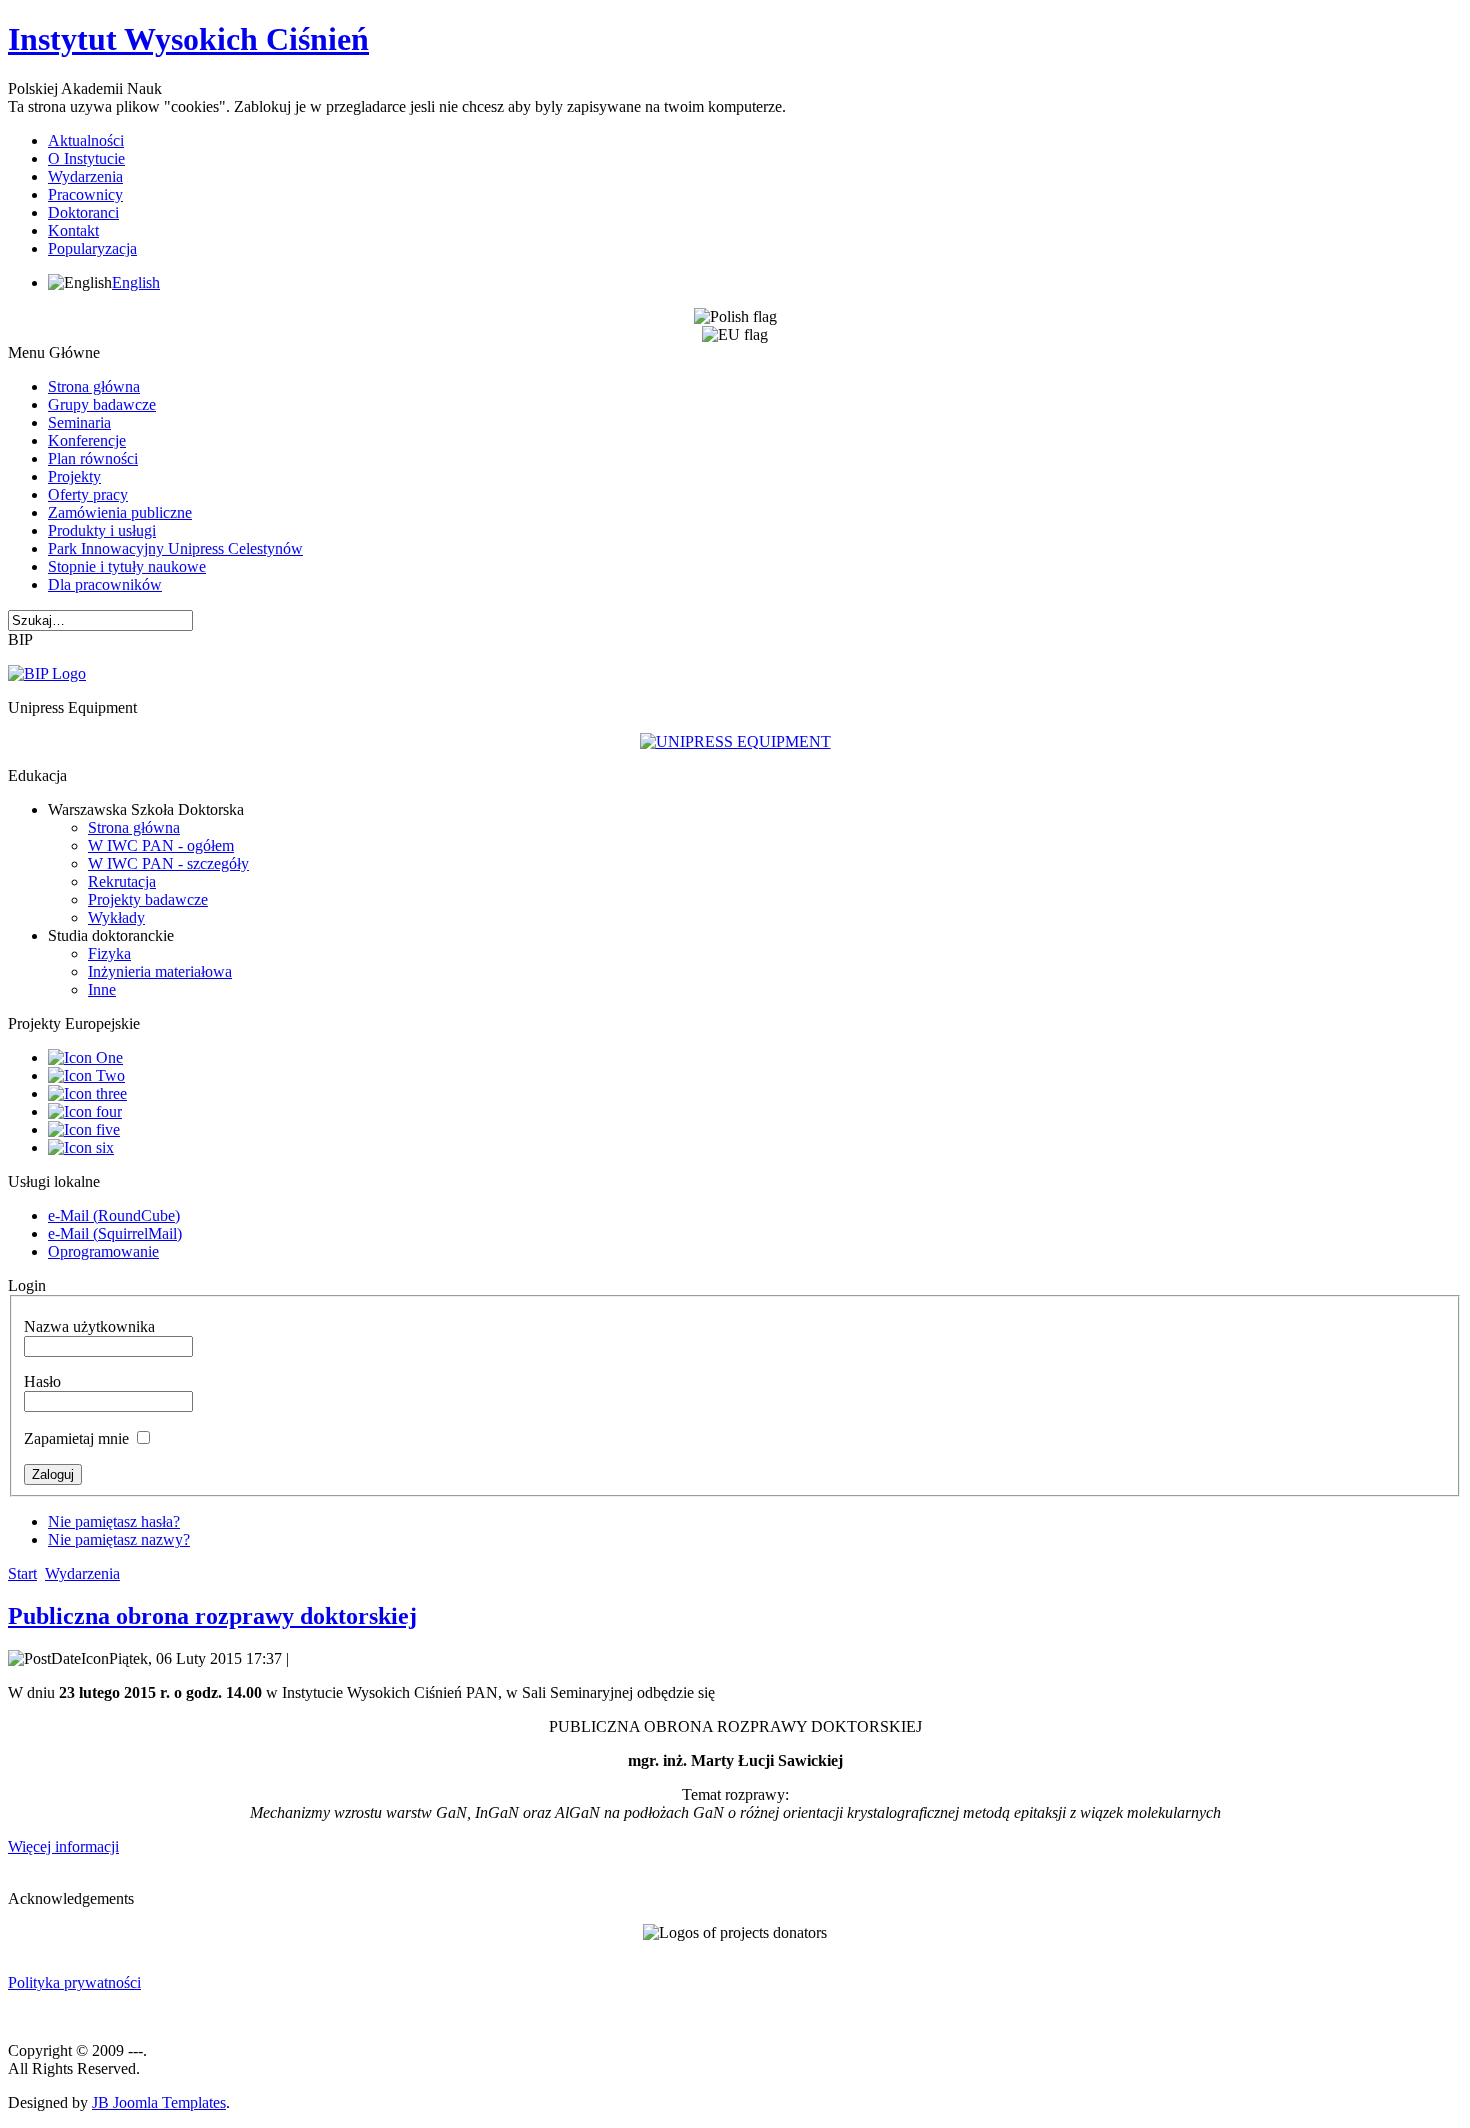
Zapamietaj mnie (76, 1438)
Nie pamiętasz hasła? (114, 1521)
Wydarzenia (82, 1573)
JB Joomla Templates (159, 2102)
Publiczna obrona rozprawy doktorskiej (212, 1616)
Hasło (42, 1381)
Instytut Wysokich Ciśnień (188, 39)
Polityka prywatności (74, 1982)
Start (22, 1573)
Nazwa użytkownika (89, 1326)
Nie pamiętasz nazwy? (119, 1539)
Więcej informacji (63, 1846)
